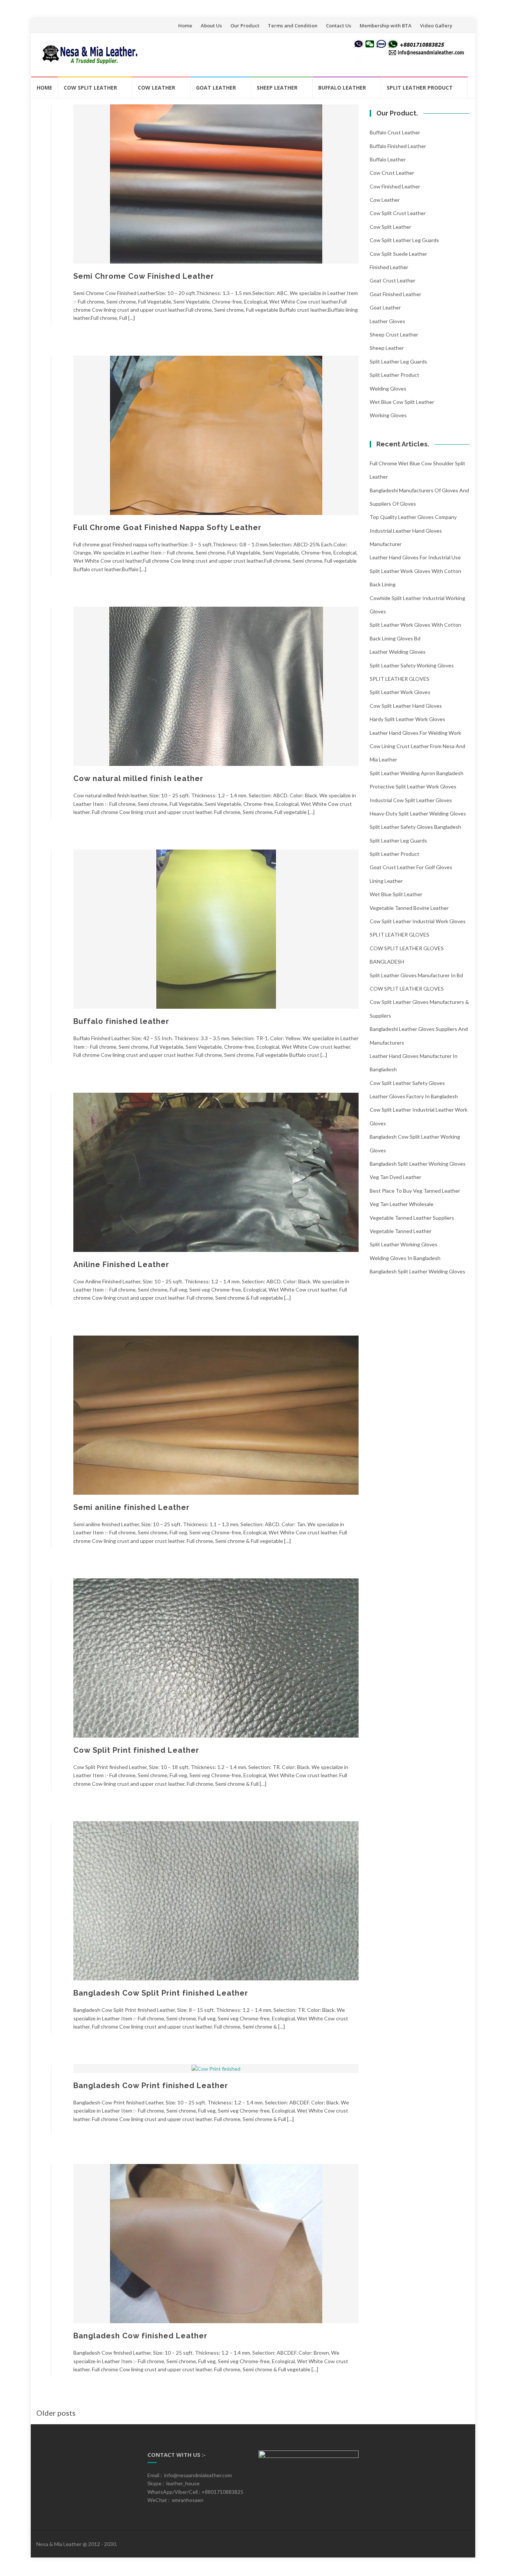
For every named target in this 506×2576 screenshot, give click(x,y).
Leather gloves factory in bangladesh (414, 1096)
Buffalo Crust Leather (395, 132)
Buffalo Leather (342, 88)
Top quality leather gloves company (413, 517)
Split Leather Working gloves (404, 1244)
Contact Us (339, 26)
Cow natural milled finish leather (138, 778)
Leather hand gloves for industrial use (415, 557)
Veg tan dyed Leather (395, 1177)
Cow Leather (157, 88)
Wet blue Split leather (396, 894)
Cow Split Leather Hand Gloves (406, 706)
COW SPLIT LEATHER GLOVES (407, 989)
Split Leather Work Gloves (400, 692)
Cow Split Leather (90, 88)
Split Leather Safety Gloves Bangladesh (415, 827)
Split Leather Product (420, 88)
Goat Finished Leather (395, 294)
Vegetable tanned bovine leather (409, 908)
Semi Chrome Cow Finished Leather (144, 276)
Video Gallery (436, 26)
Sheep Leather (277, 88)
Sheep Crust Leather (394, 334)
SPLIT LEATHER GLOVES (400, 679)
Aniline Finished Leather (121, 1264)
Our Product (245, 26)
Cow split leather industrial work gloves (418, 921)
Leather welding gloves (398, 652)
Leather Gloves (387, 321)
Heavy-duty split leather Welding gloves (418, 813)
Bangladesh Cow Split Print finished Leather (161, 1993)
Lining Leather (386, 881)
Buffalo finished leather (121, 1021)
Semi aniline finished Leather (132, 1507)
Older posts (56, 2413)
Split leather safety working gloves (412, 665)
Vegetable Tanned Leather (401, 1231)
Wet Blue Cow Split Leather (402, 402)
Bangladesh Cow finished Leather (140, 2336)
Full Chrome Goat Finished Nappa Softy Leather (167, 527)
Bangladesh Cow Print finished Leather (151, 2086)
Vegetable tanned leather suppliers (412, 1218)
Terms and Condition (293, 26)
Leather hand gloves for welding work (415, 733)
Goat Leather (216, 88)
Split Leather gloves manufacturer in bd (416, 975)
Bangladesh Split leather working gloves (418, 1164)
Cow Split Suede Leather (398, 254)
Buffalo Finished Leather (398, 146)
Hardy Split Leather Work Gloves (407, 719)
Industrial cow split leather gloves (411, 800)
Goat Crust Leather (392, 280)
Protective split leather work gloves (413, 786)
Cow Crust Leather (392, 173)
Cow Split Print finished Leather (136, 1750)
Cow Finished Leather (395, 186)
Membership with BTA (386, 26)
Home (185, 26)
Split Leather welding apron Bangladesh (417, 773)
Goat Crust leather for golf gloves (411, 867)
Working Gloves (388, 415)
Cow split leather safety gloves (407, 1083)
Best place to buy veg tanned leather (415, 1191)
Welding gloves (388, 388)
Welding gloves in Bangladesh (405, 1258)
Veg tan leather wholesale (402, 1204)
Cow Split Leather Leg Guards (404, 240)
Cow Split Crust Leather (398, 213)
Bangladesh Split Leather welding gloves (417, 1271)
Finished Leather (389, 267)
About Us (211, 26)
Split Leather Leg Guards (398, 361)
